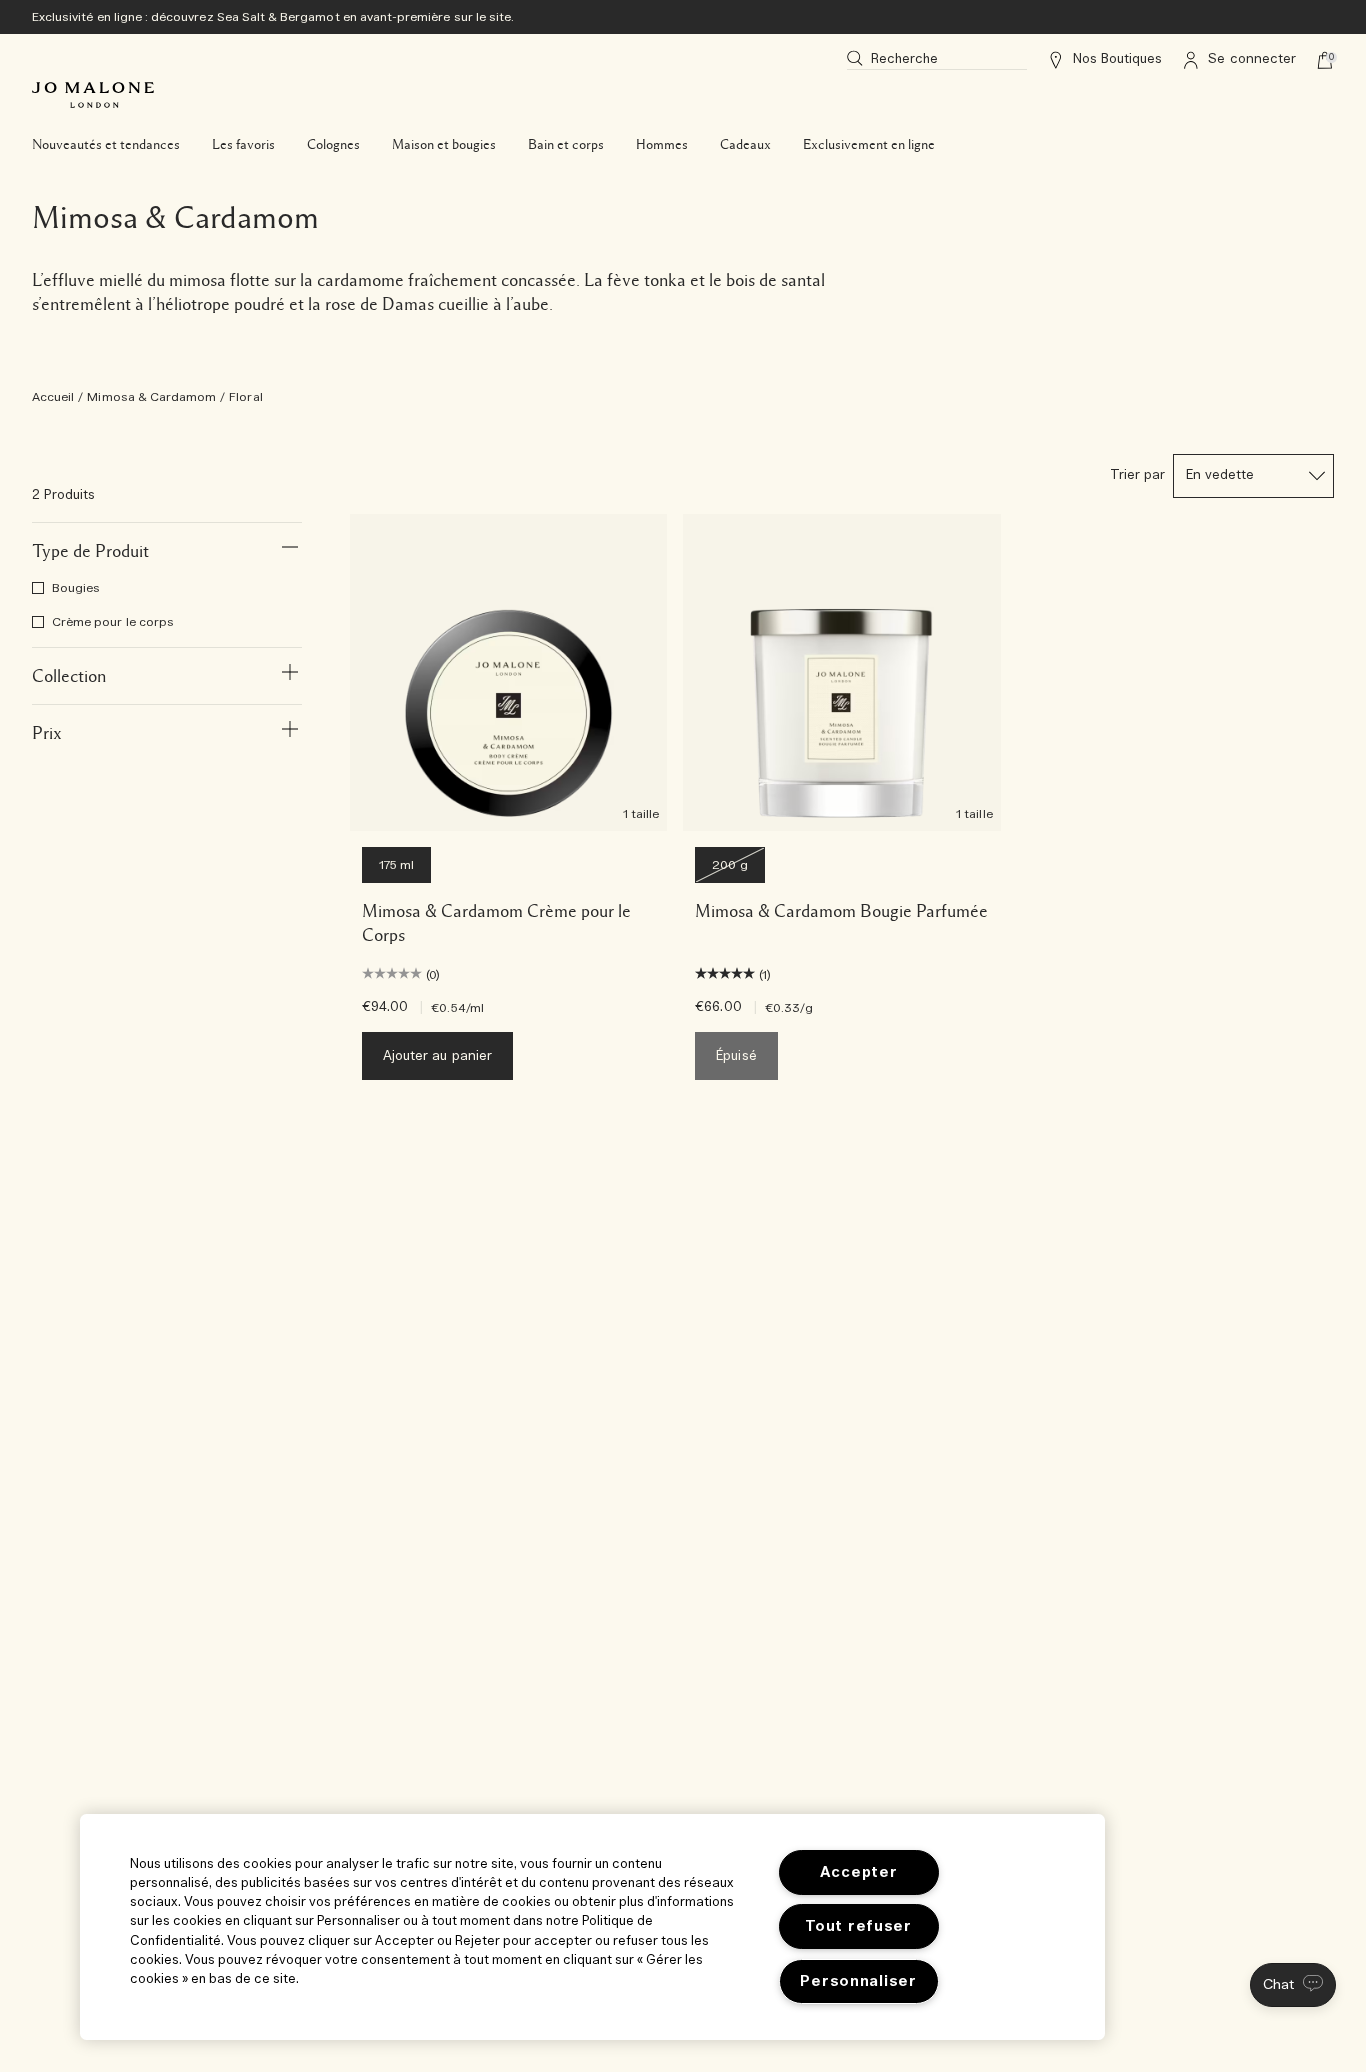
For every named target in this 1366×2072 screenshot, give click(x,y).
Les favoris (243, 145)
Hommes (662, 145)
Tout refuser (858, 1926)
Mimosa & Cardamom (151, 397)
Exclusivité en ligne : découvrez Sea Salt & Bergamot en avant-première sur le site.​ (273, 17)
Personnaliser (858, 1981)
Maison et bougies (444, 145)
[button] (1293, 1985)
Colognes (333, 145)
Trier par (1137, 475)
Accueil (53, 397)
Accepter (859, 1872)
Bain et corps (566, 145)
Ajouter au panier (437, 1056)
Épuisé (736, 1056)
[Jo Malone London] (93, 95)
